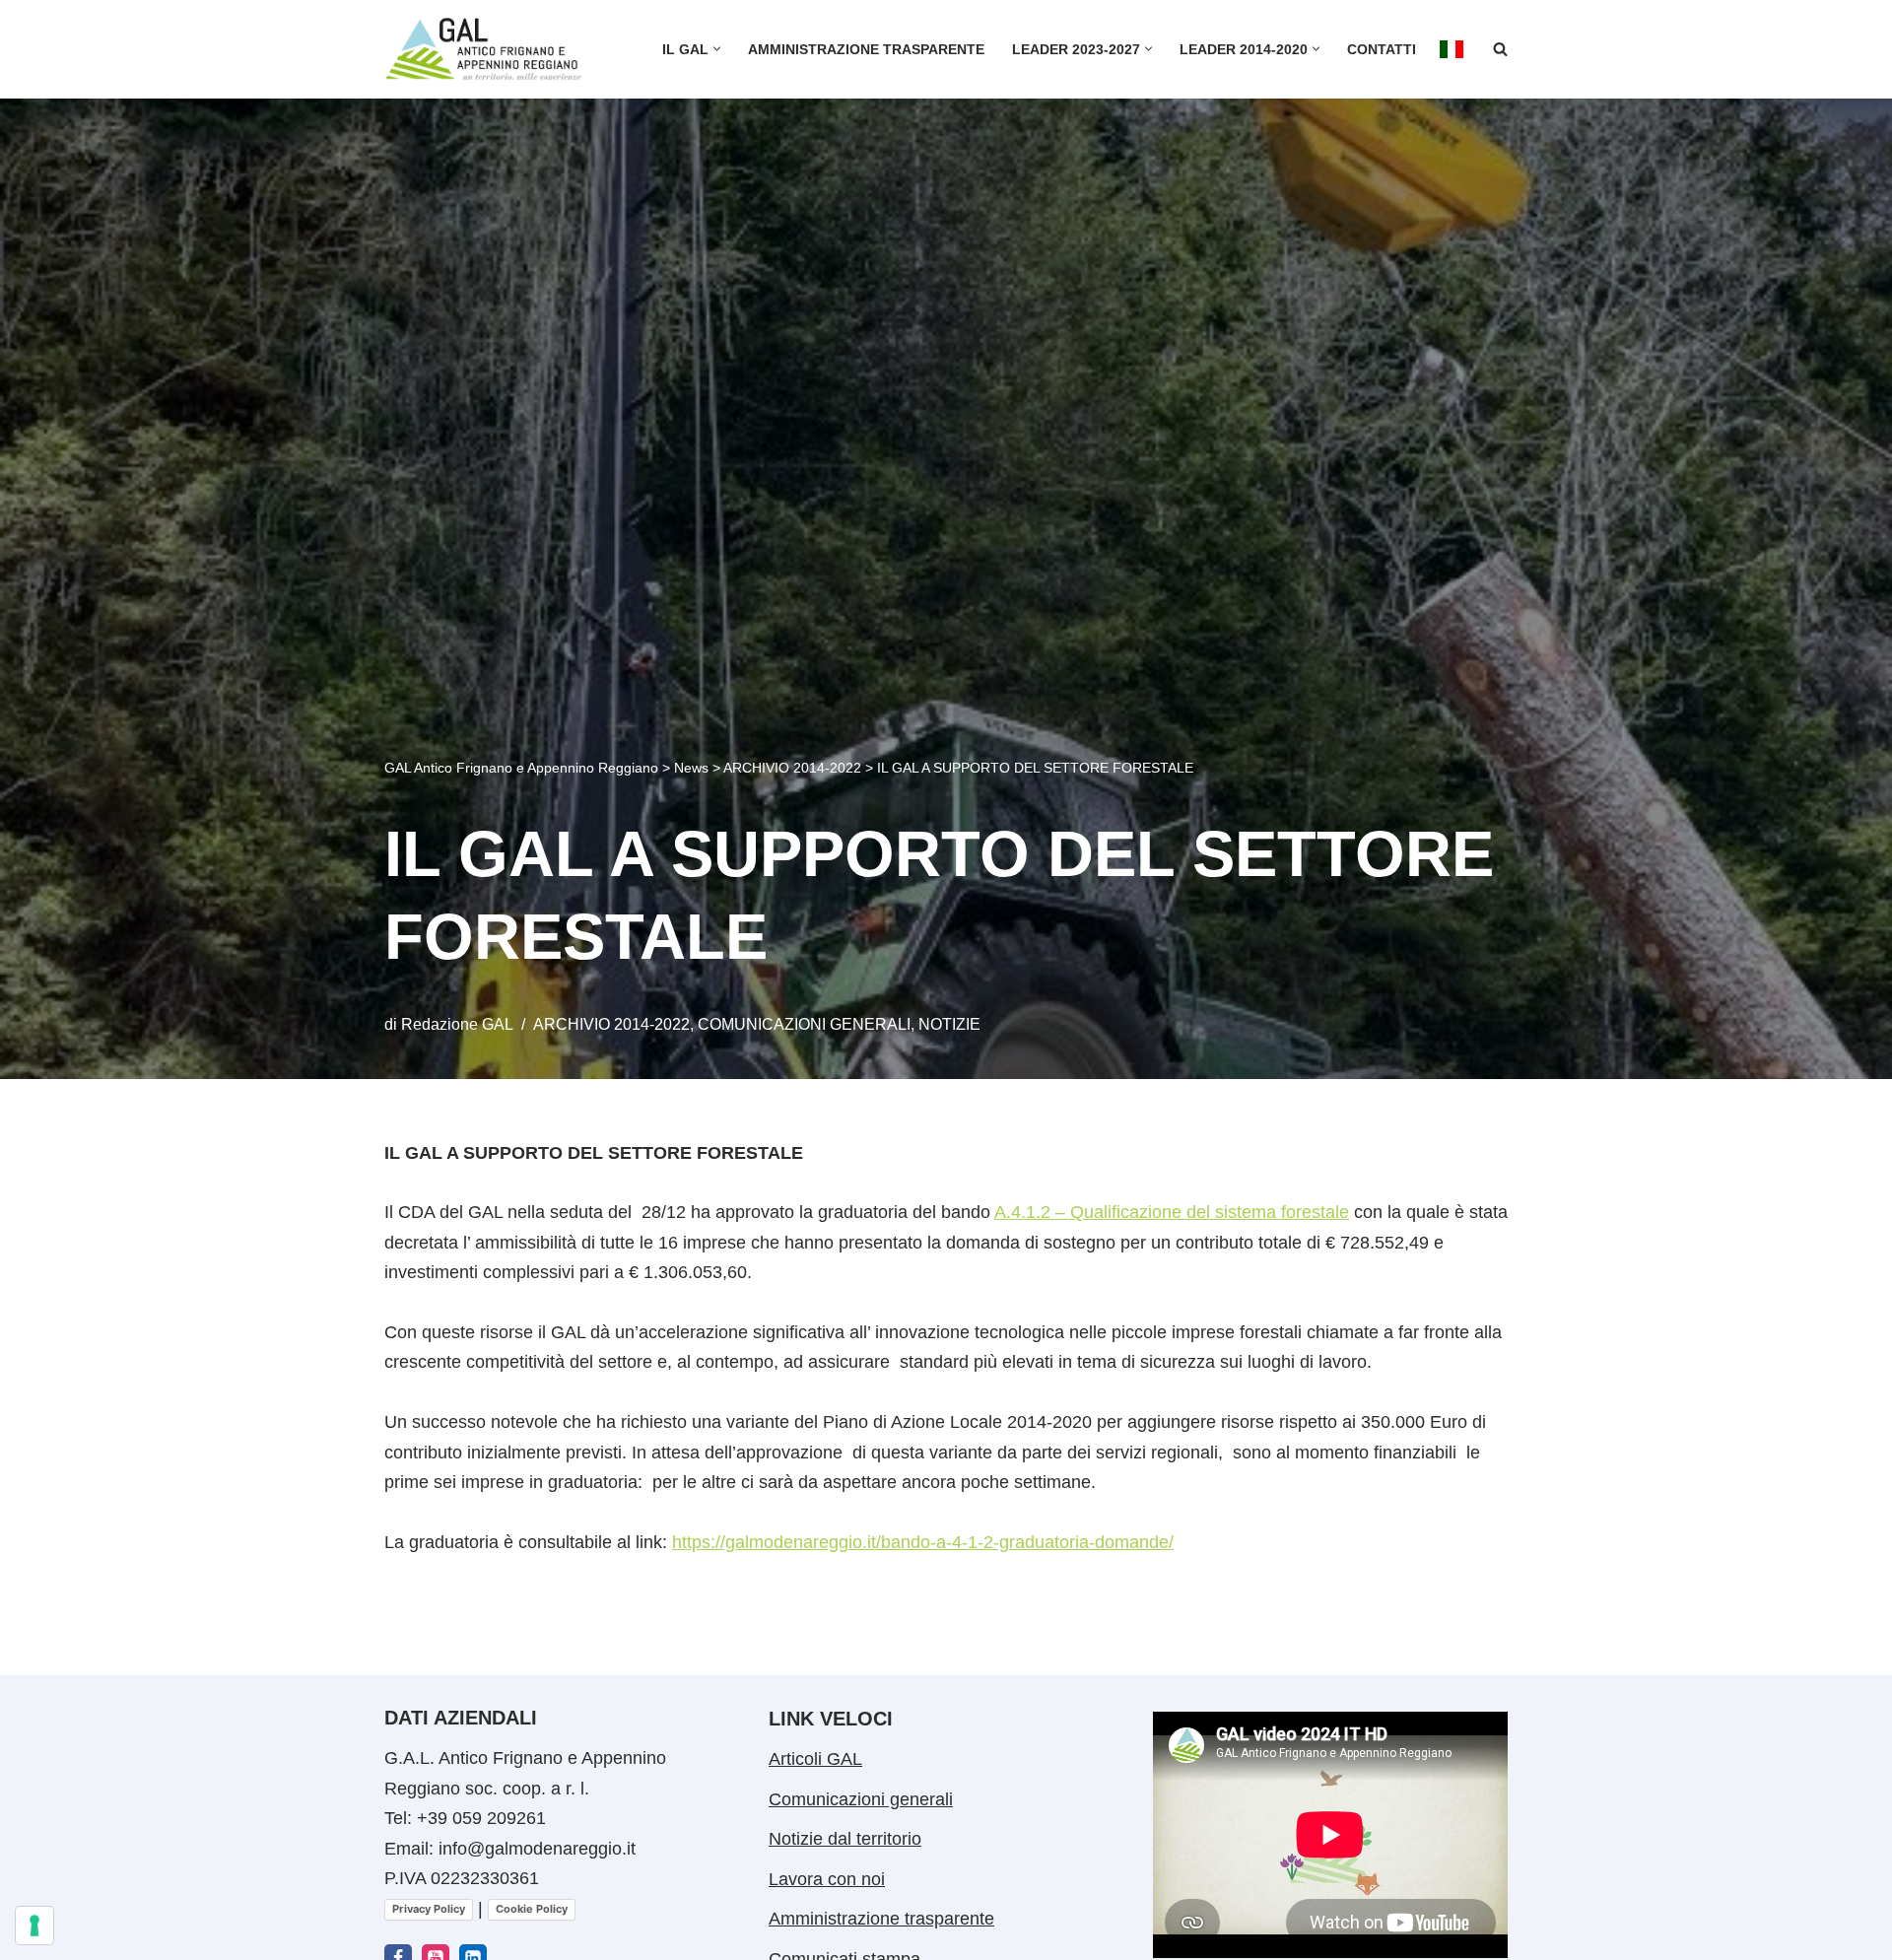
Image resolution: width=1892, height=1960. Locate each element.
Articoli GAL (815, 1759)
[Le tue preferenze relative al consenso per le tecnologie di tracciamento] (34, 1926)
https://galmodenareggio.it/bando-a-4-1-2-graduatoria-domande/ (923, 1542)
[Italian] (1452, 49)
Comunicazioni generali (861, 1799)
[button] (717, 49)
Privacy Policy (429, 1909)
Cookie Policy (532, 1909)
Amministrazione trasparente (881, 1919)
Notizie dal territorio (845, 1839)
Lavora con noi (827, 1879)
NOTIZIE (949, 1024)
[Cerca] (1500, 49)
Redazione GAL (457, 1024)
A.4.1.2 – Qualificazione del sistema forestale (1172, 1212)
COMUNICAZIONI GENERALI (804, 1024)
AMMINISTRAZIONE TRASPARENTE (866, 49)
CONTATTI (1382, 49)
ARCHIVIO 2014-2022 (611, 1024)
